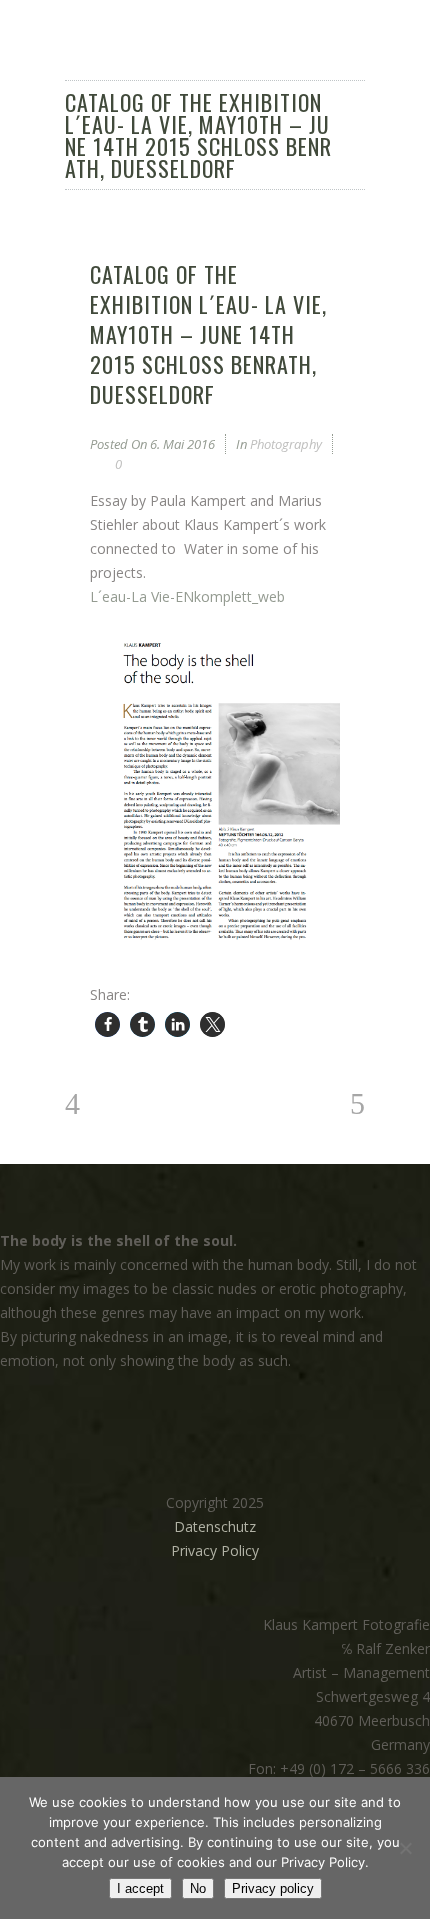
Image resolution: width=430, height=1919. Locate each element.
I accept (140, 1888)
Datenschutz (215, 1526)
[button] (107, 1024)
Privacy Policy (215, 1550)
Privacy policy (273, 1888)
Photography (286, 444)
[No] (405, 1848)
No (198, 1888)
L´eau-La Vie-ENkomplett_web (187, 596)
